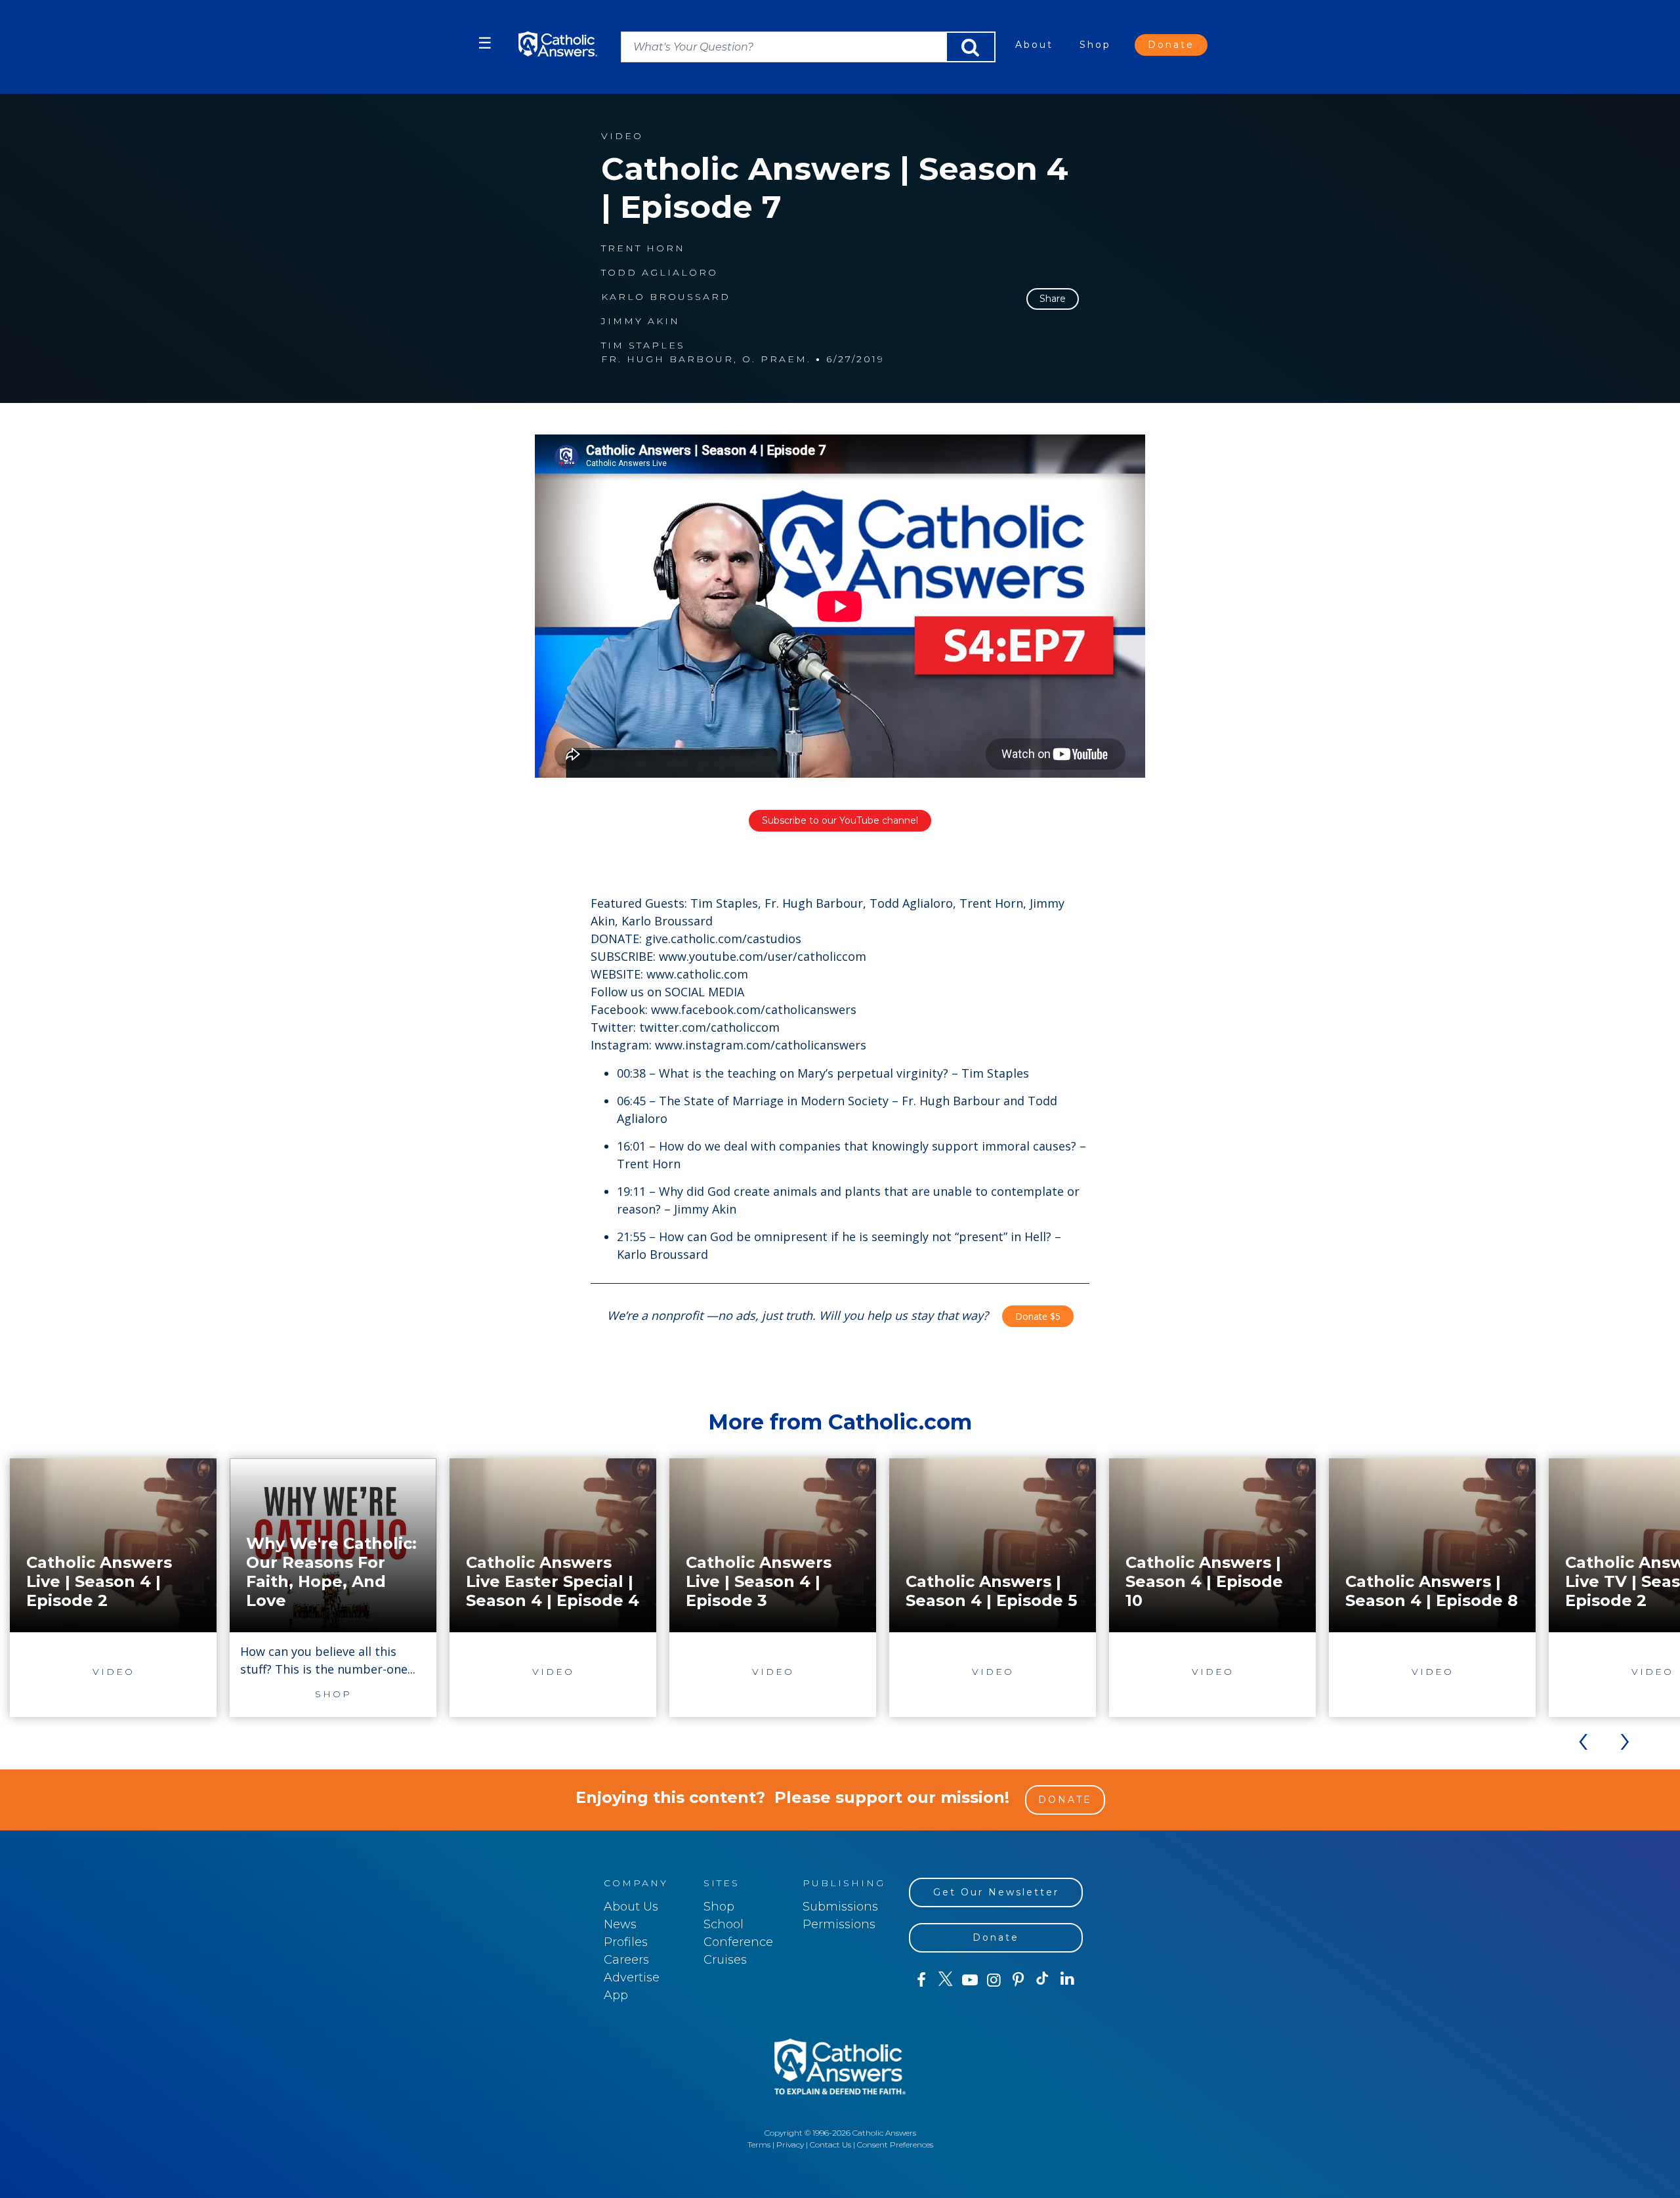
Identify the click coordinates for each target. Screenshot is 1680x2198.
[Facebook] (921, 1980)
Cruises (725, 1960)
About (1034, 45)
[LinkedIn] (1067, 1979)
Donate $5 (1038, 1316)
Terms (759, 2145)
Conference (738, 1942)
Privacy (790, 2145)
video (622, 136)
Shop (1095, 45)
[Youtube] (970, 1980)
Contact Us (830, 2145)
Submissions (840, 1907)
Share (1053, 299)
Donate (1171, 45)
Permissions (839, 1924)
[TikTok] (1042, 1980)
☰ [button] (485, 43)
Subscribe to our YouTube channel (840, 820)
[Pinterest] (1018, 1980)
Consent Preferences (895, 2145)
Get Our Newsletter (996, 1892)
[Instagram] (994, 1980)
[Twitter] (945, 1980)
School (724, 1924)
